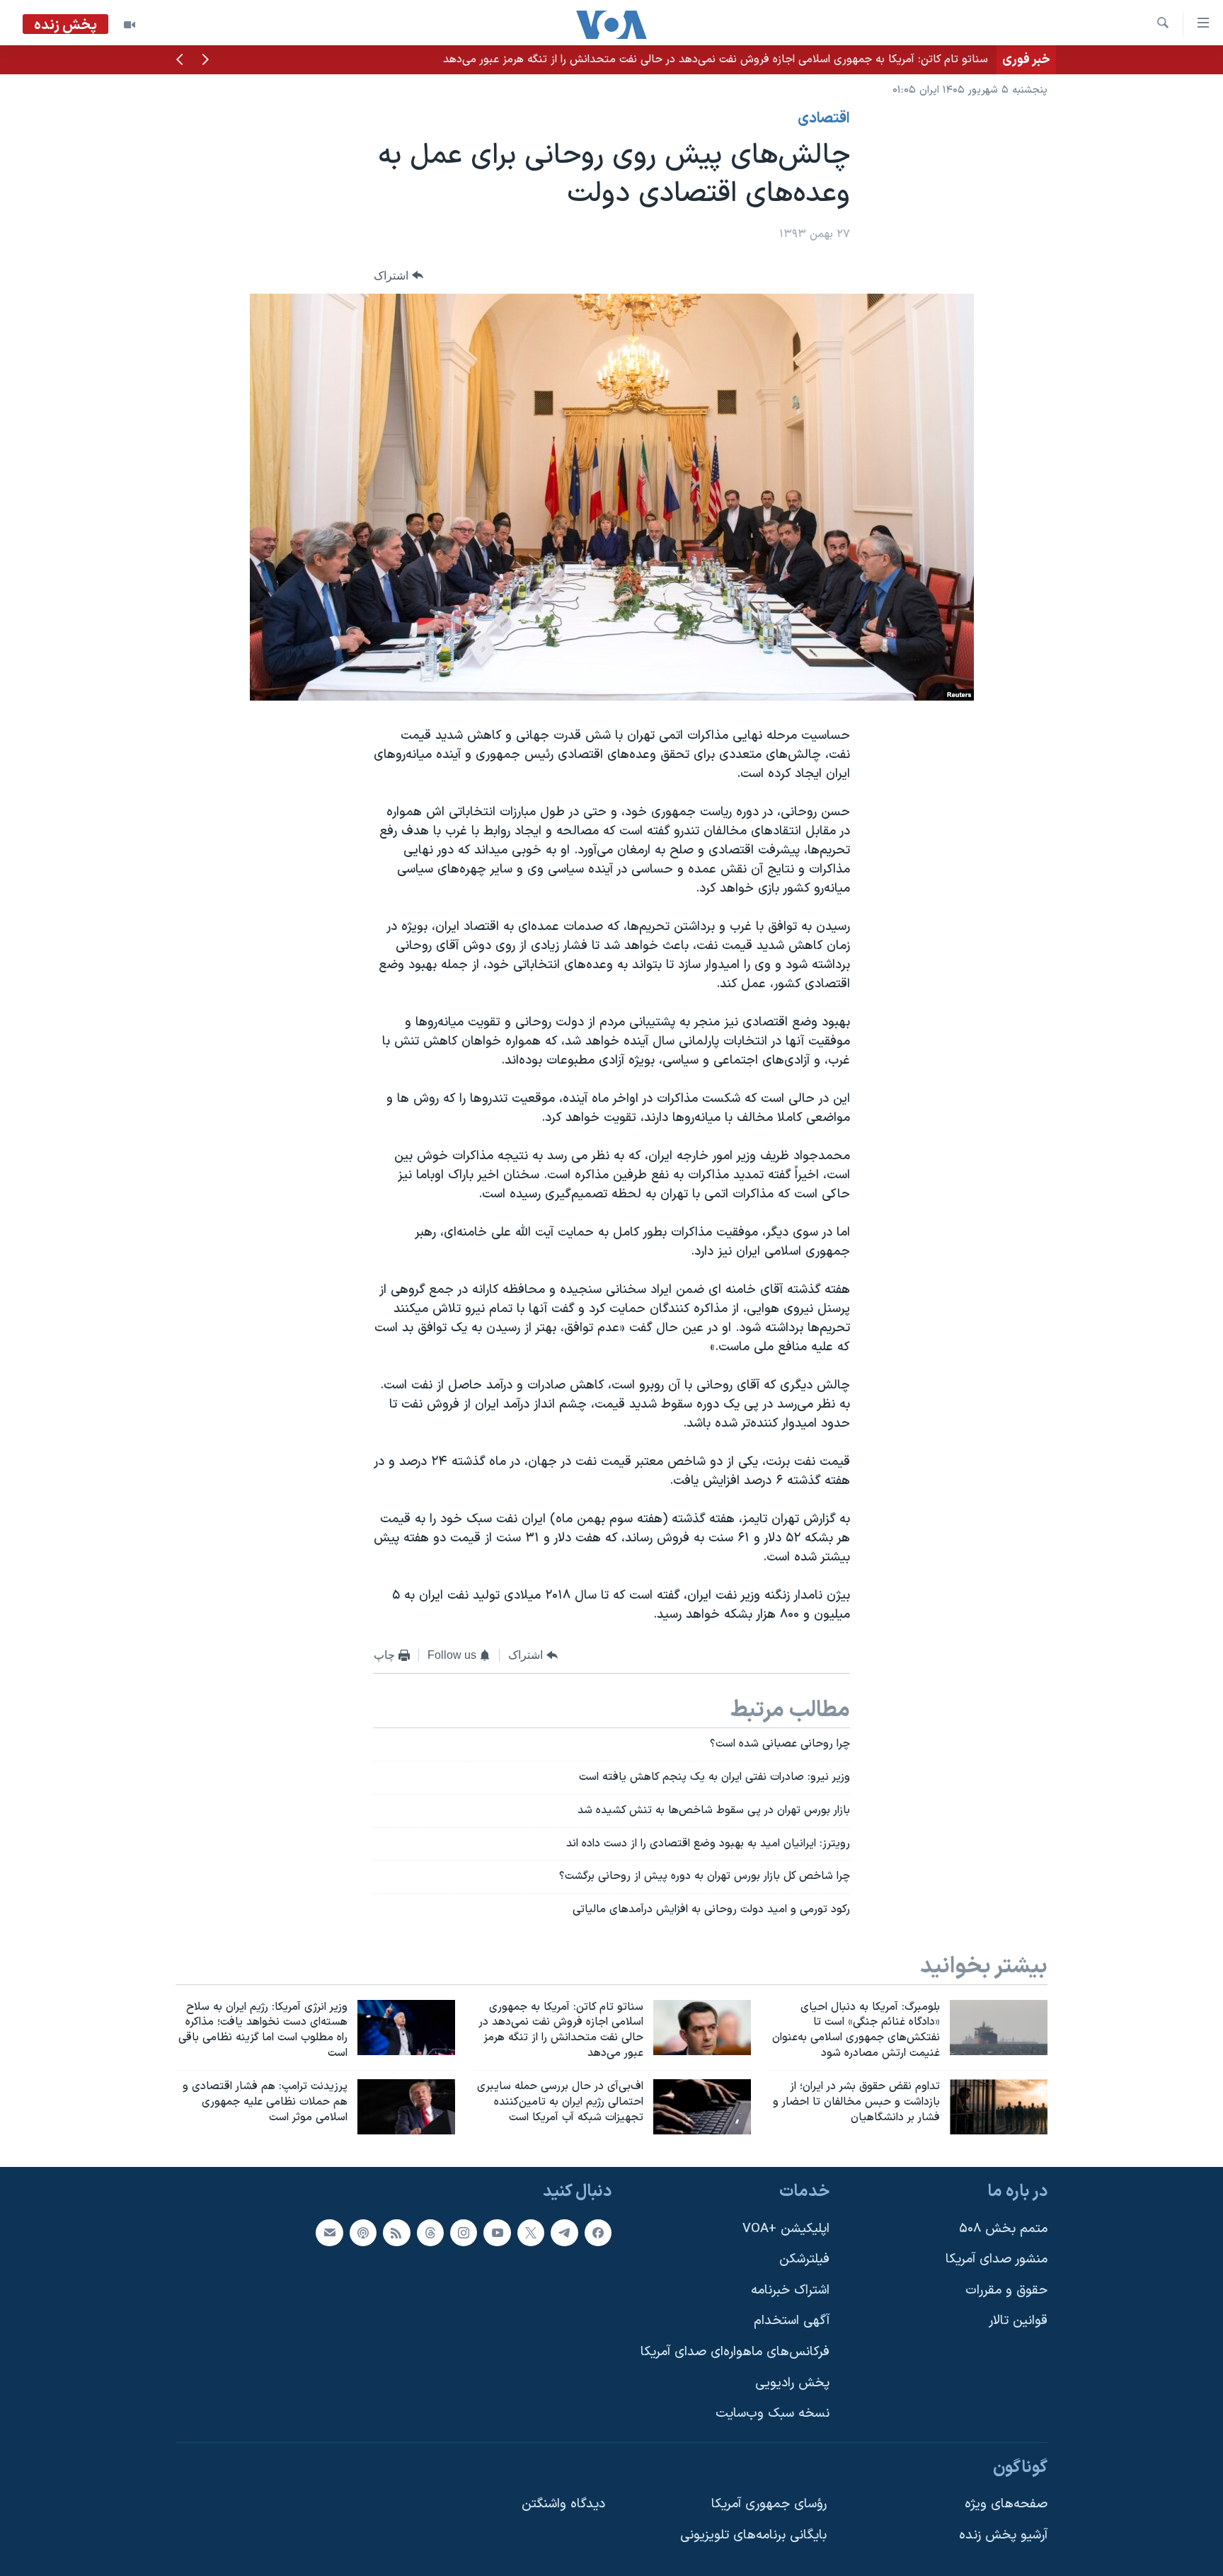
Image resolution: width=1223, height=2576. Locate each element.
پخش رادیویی (792, 2382)
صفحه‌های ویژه (1006, 2504)
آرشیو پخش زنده (1003, 2535)
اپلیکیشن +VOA (786, 2228)
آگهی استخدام (792, 2321)
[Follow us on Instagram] (464, 2232)
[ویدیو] (130, 25)
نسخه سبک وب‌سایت (773, 2414)
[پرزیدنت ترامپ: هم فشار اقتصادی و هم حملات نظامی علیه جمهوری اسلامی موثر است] (406, 2107)
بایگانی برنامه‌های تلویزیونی (753, 2535)
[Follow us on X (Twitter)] (531, 2232)
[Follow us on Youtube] (497, 2232)
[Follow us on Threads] (430, 2232)
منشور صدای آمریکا (997, 2259)
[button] (205, 61)
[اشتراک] (329, 2232)
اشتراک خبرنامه (790, 2290)
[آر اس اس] (396, 2232)
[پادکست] (363, 2232)
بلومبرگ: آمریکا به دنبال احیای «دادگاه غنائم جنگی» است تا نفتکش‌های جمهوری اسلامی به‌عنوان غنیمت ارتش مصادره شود (706, 59)
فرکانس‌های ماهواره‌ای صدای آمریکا (735, 2352)
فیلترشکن (804, 2259)
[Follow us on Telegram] (564, 2232)
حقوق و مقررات (1006, 2290)
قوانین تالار (1018, 2321)
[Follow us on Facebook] (598, 2232)
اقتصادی (824, 119)
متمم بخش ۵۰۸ (1003, 2228)
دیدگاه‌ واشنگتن (563, 2504)
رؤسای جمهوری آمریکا (769, 2504)
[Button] (398, 276)
